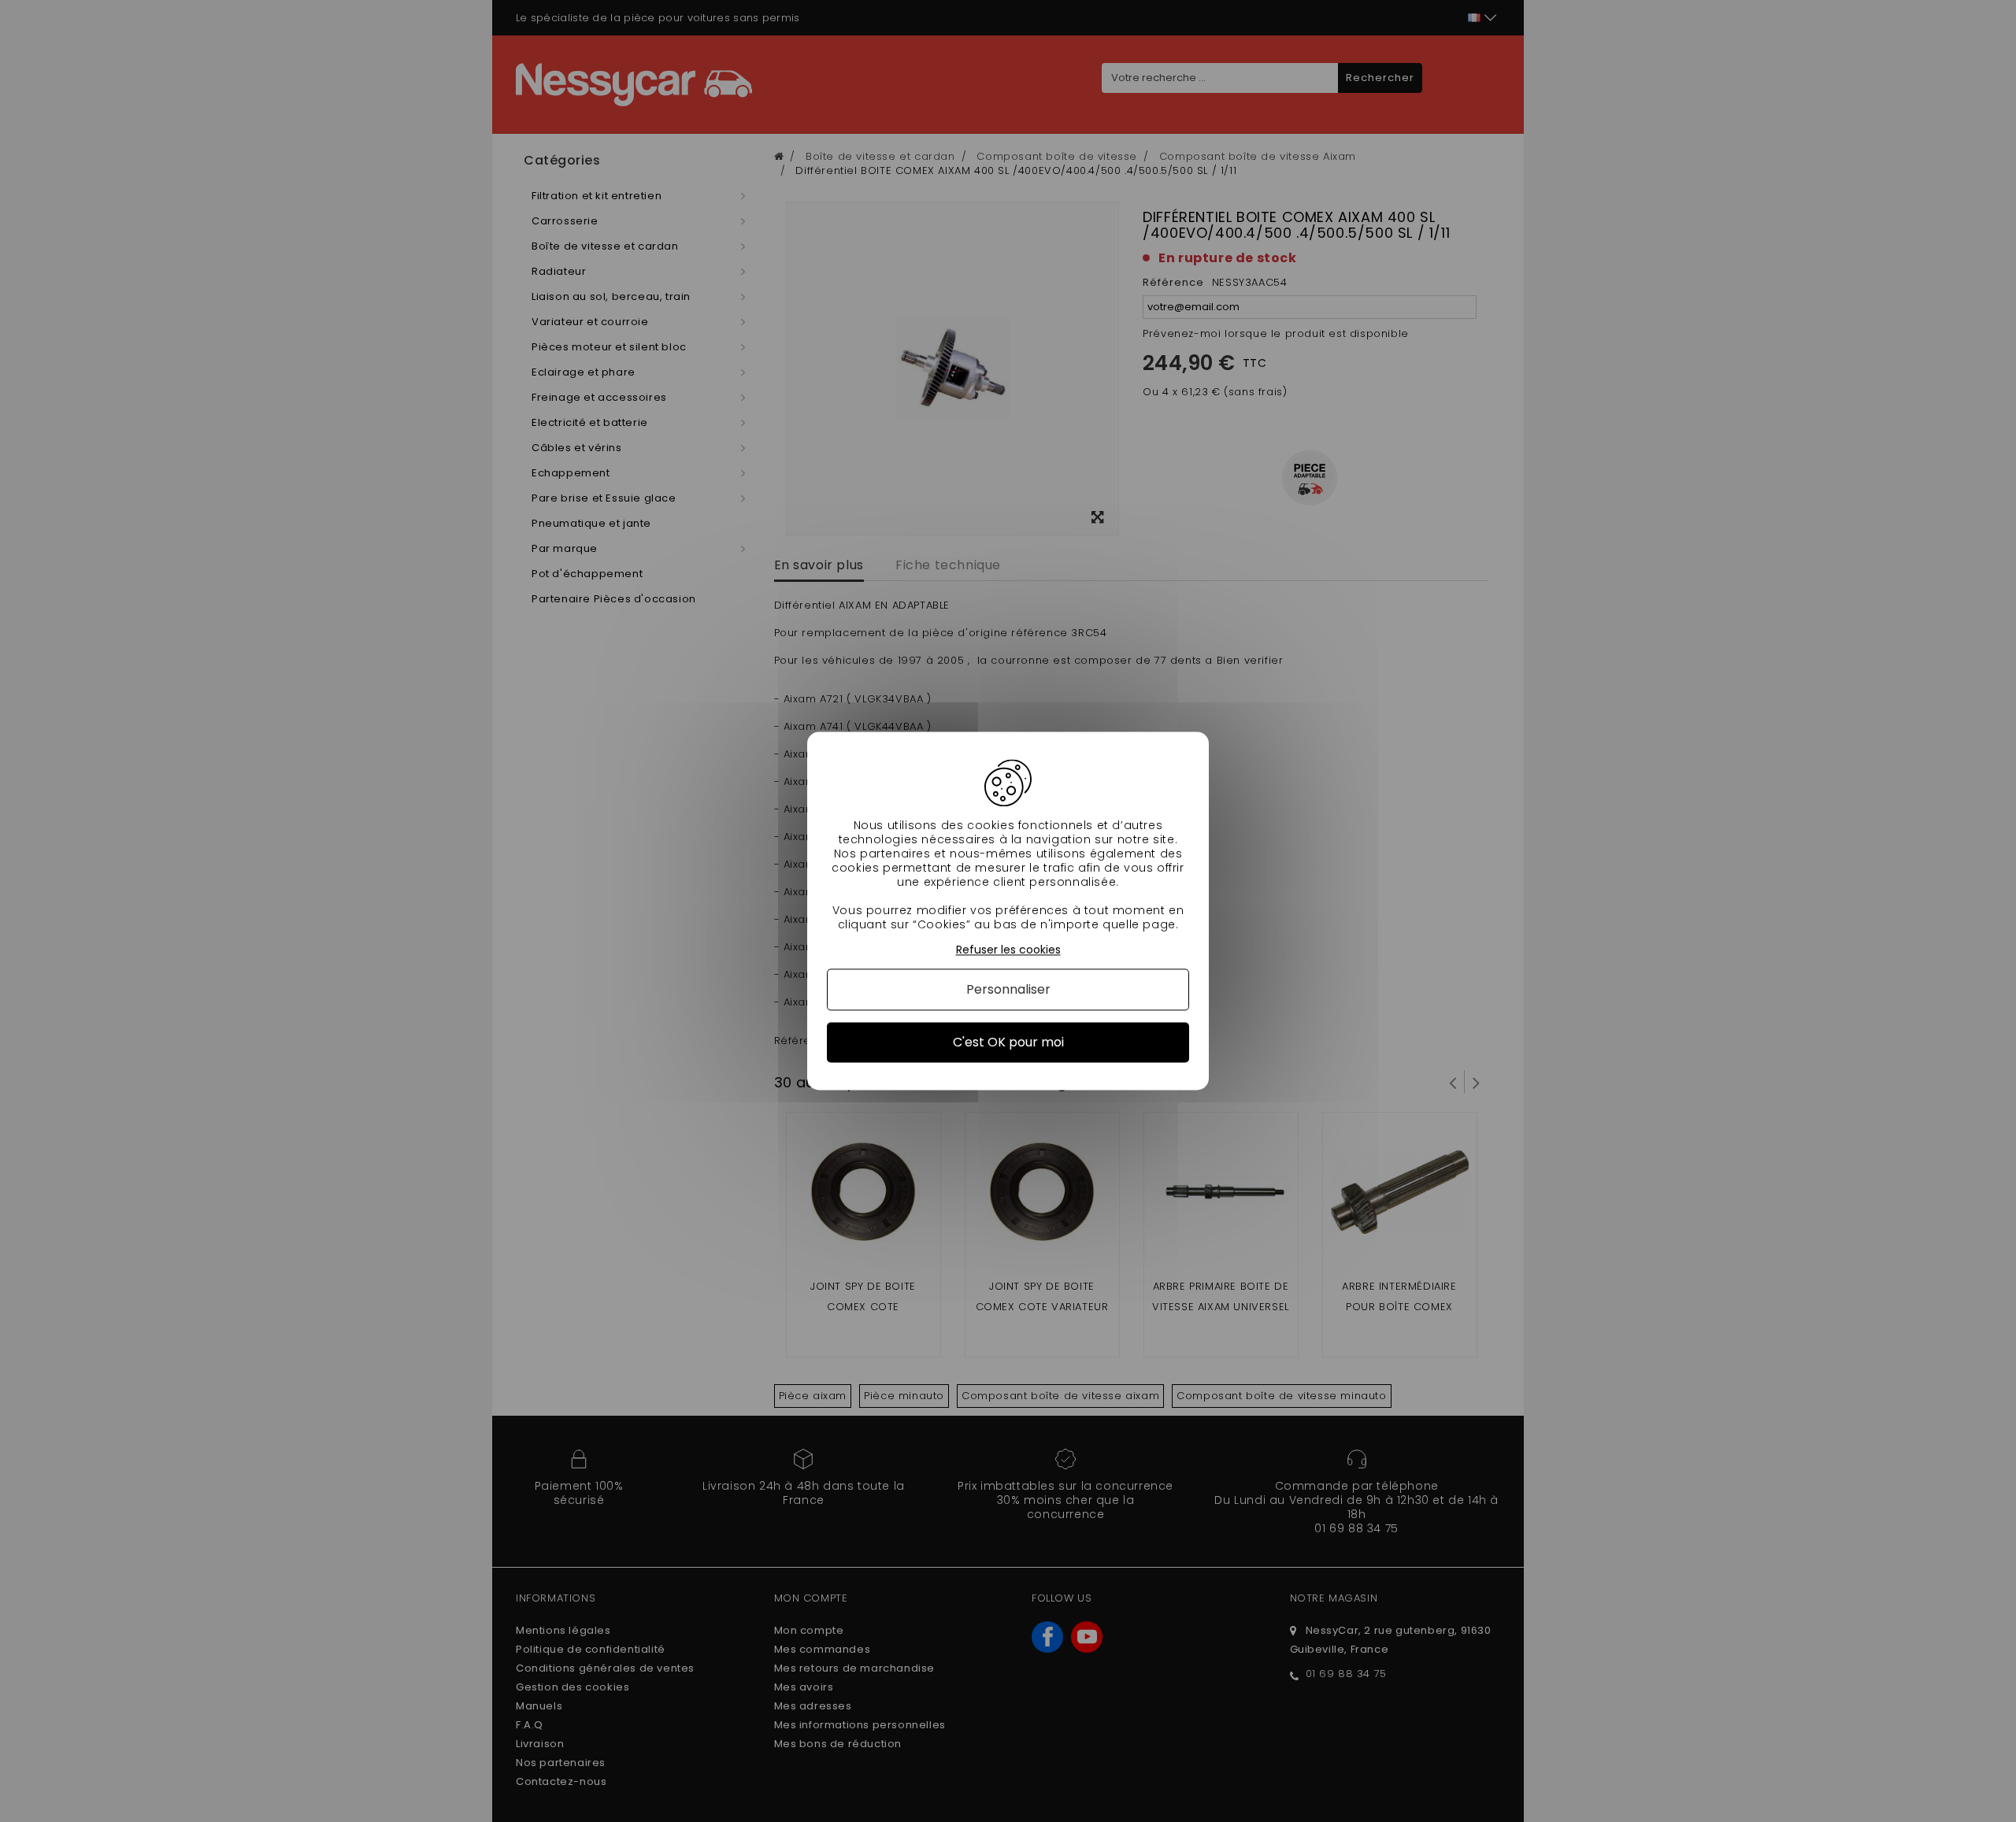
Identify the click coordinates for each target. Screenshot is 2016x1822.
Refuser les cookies (1008, 950)
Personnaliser (1008, 989)
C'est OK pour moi (1008, 1042)
